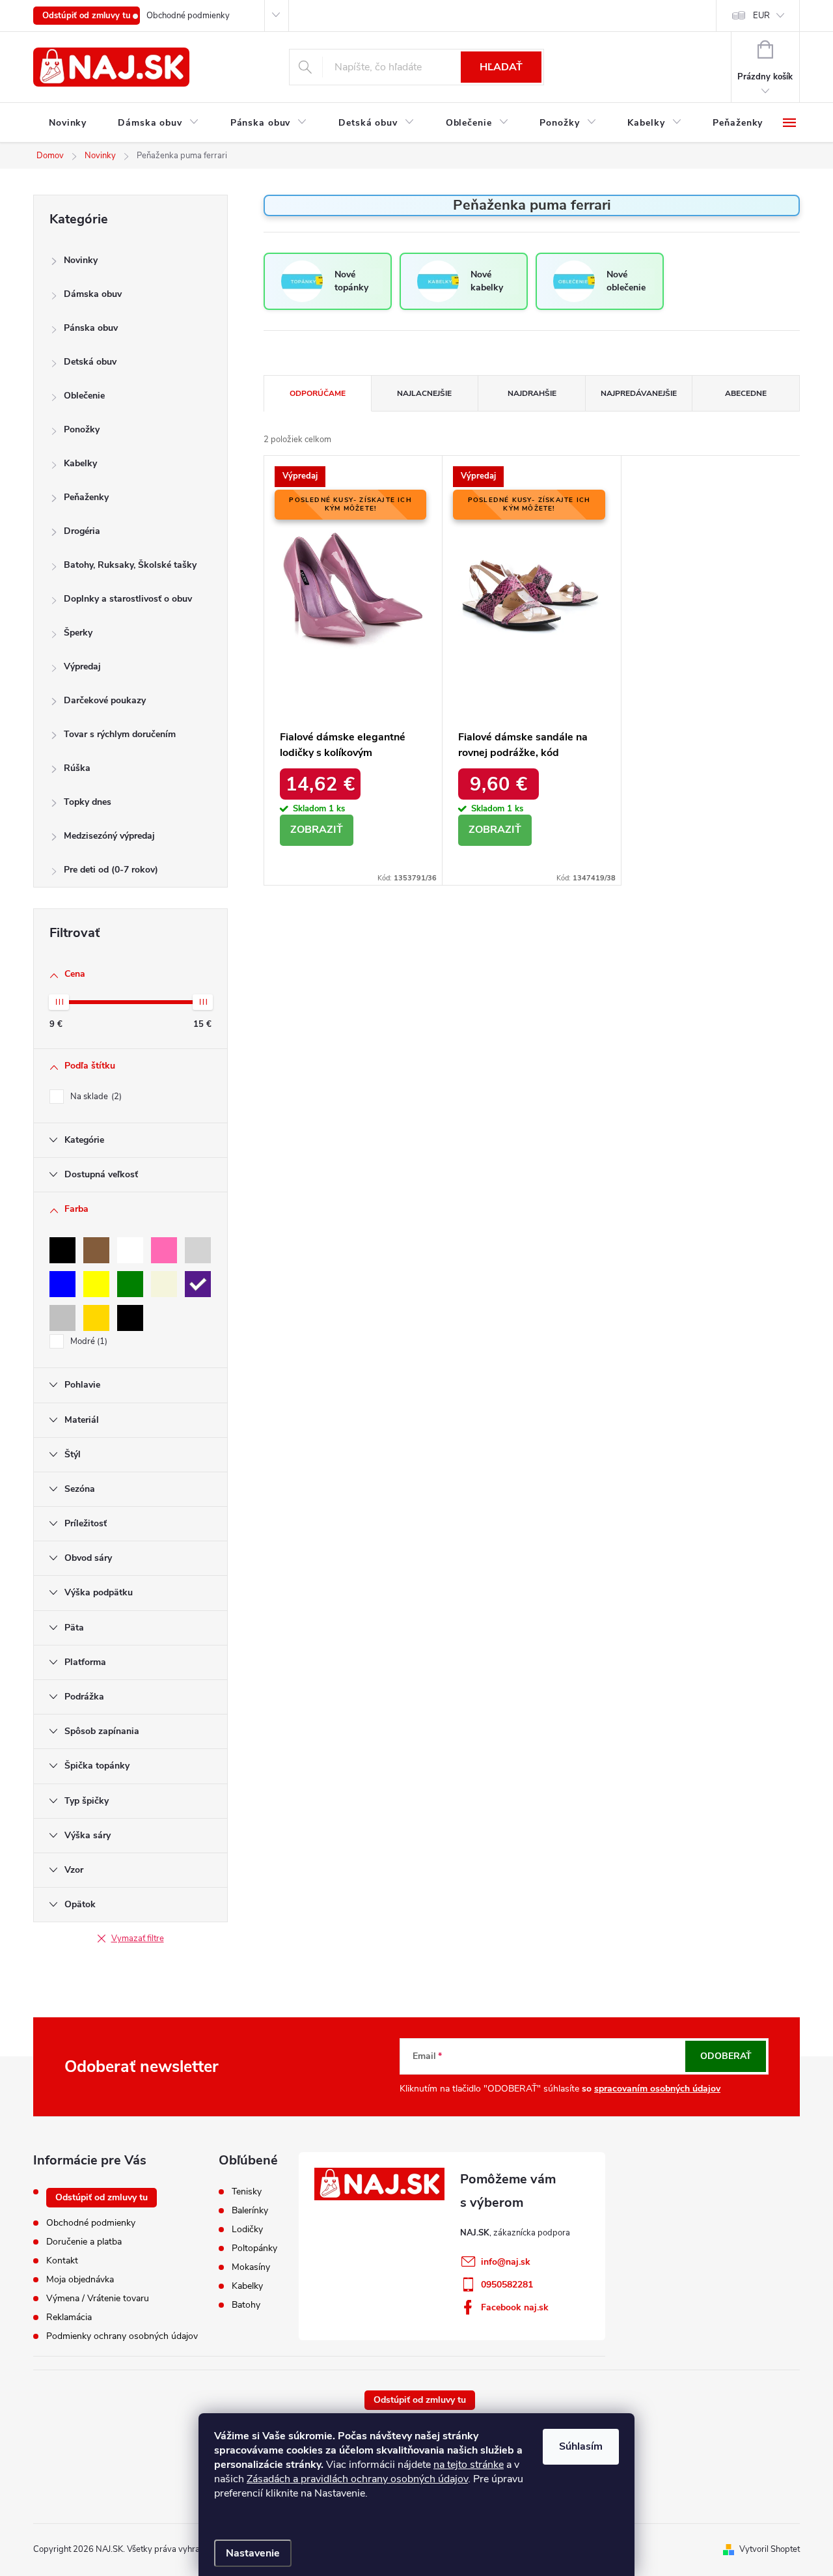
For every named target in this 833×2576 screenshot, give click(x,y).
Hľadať (501, 67)
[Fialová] (198, 1284)
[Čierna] (62, 1250)
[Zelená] (130, 1284)
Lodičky (247, 2230)
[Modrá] (62, 1284)
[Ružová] (164, 1250)
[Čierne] (130, 1318)
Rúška (77, 768)
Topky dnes (88, 802)
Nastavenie (253, 2553)
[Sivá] (198, 1250)
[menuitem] (68, 123)
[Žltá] (96, 1284)
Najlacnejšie (424, 393)
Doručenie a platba (84, 2242)
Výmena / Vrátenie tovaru (98, 2298)
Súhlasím (581, 2446)
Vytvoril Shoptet (770, 2549)
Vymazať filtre (138, 1939)
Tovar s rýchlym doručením (120, 734)
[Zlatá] (96, 1318)
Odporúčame (318, 393)
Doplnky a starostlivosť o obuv (128, 599)
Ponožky (82, 429)
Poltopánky (254, 2248)
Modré (88, 1341)
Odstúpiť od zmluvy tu (87, 16)
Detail (317, 830)
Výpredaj (82, 666)
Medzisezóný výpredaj (109, 836)
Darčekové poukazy (105, 700)
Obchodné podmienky (188, 16)
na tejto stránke (469, 2465)
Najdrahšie (532, 393)
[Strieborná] (62, 1318)
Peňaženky (86, 497)
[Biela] (130, 1250)
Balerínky (250, 2211)
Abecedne (746, 393)
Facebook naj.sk (515, 2307)
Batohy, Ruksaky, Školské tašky (130, 565)
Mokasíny (251, 2267)
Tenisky (247, 2192)
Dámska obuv (93, 294)
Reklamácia (69, 2317)
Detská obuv (90, 362)
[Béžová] (164, 1284)
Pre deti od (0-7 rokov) (111, 870)
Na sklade (95, 1097)
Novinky (81, 260)
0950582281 (507, 2285)
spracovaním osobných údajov (657, 2089)
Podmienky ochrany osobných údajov (122, 2336)
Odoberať (726, 2056)
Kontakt (62, 2261)
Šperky (78, 633)
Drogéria (82, 531)
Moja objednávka (80, 2279)
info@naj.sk (506, 2262)
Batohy (246, 2305)
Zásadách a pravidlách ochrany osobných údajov (357, 2479)
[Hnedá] (96, 1250)
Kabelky (80, 463)
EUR (761, 16)
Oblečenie (84, 396)
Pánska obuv (91, 328)
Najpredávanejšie (639, 393)
